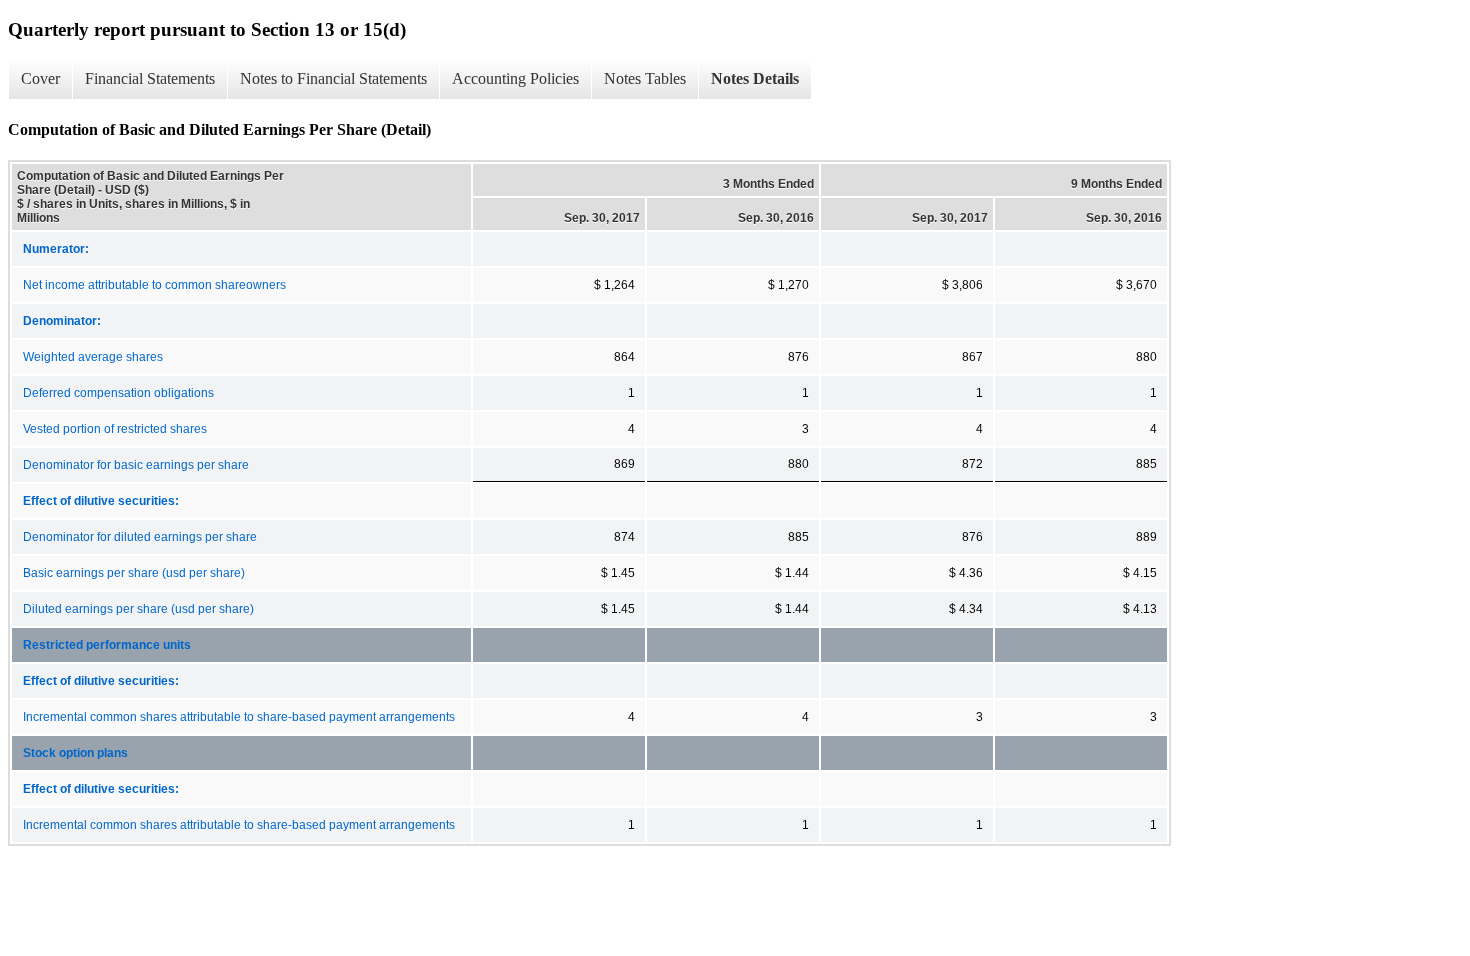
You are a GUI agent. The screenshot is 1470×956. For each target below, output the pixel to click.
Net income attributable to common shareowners (154, 285)
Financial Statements (150, 78)
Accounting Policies (515, 78)
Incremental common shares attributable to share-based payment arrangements (239, 717)
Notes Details (755, 78)
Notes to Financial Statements (333, 78)
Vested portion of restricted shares (115, 429)
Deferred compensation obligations (118, 393)
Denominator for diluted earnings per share (140, 537)
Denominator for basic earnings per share (136, 465)
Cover (40, 78)
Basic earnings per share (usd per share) (134, 573)
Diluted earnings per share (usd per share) (138, 609)
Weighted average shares (93, 357)
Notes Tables (645, 78)
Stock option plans (75, 753)
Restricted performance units (107, 645)
